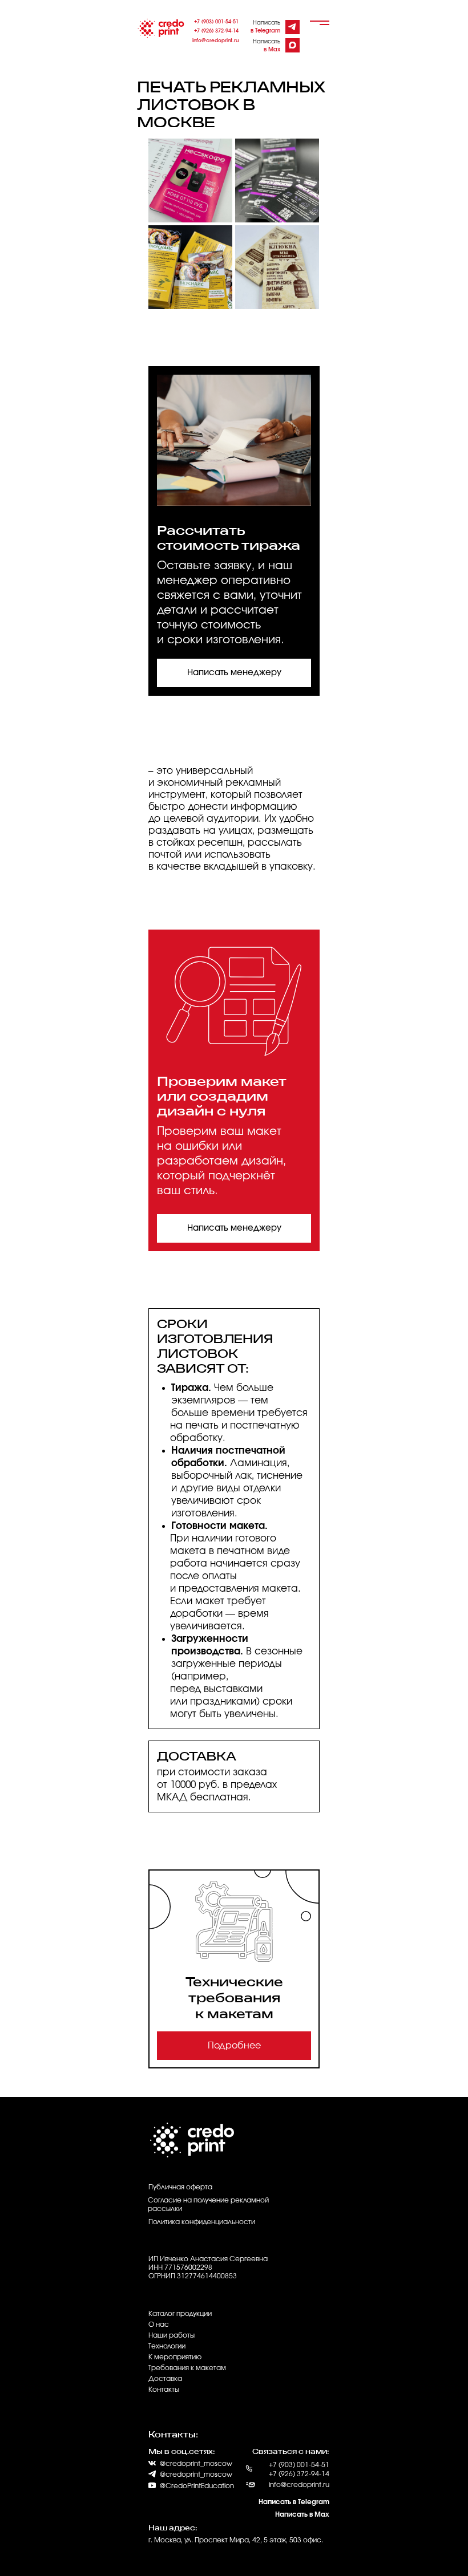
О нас (159, 2325)
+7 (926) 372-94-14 (216, 31)
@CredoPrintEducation (197, 2486)
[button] (234, 673)
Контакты (164, 2390)
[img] (292, 27)
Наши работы (172, 2335)
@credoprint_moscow (196, 2474)
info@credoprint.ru (215, 41)
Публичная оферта (180, 2187)
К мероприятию (175, 2357)
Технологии (167, 2346)
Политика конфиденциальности (202, 2222)
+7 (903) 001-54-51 (216, 22)
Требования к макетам (187, 2368)
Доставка (165, 2379)
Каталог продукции (180, 2314)
